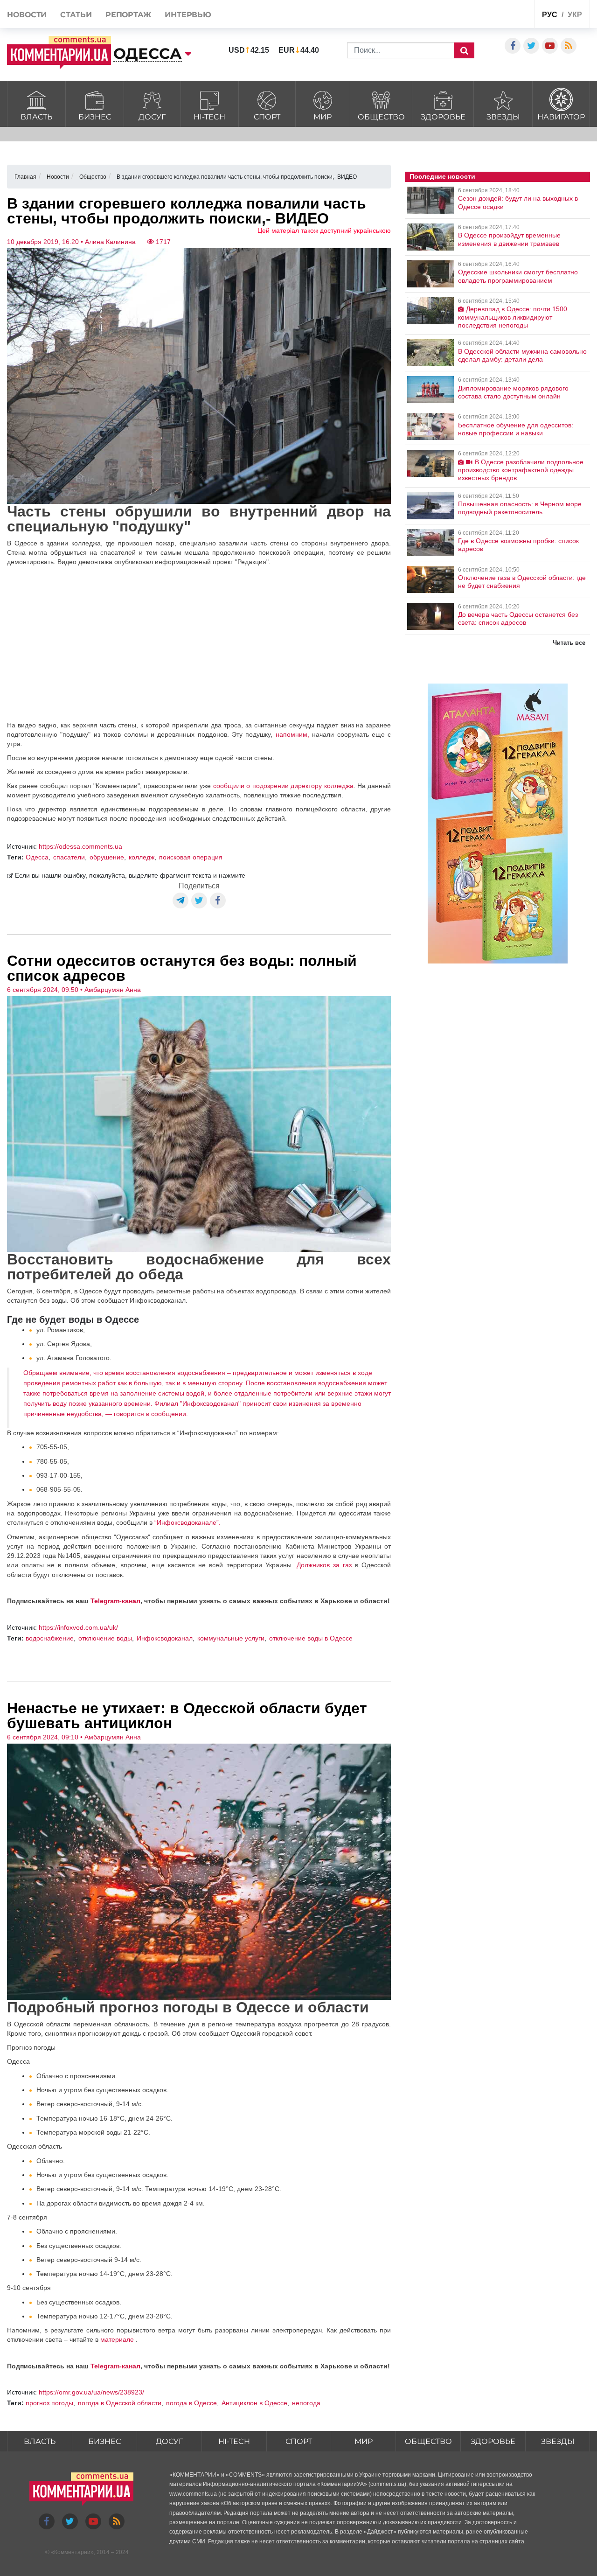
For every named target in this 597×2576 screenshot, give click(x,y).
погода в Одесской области (120, 2403)
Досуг (152, 117)
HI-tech (209, 117)
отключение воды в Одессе (311, 1638)
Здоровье (443, 117)
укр (575, 15)
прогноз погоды (49, 2403)
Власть (36, 117)
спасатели (69, 857)
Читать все (569, 643)
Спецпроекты (492, 16)
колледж (142, 857)
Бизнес (95, 117)
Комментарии (72, 2552)
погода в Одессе (191, 2403)
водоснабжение (50, 1638)
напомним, (292, 734)
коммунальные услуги (231, 1638)
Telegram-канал (115, 1601)
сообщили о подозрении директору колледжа (283, 786)
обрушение (107, 857)
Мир (323, 117)
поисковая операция (191, 857)
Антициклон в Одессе (254, 2403)
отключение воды (105, 1638)
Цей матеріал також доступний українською (324, 230)
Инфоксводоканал (165, 1638)
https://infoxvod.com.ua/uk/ (78, 1627)
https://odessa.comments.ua (80, 846)
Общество (381, 117)
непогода (306, 2403)
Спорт (267, 117)
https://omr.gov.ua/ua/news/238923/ (91, 2392)
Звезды (503, 117)
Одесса (37, 857)
